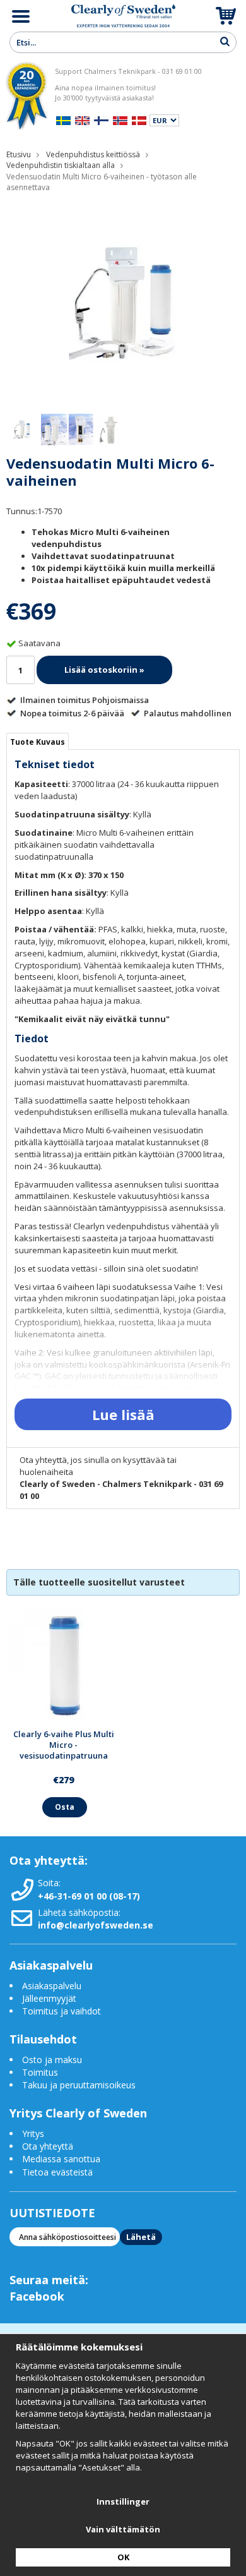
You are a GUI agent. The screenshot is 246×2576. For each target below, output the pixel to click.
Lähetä (141, 2237)
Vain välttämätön (123, 2529)
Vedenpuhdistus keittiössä (93, 154)
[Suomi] (101, 119)
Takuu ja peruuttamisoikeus (79, 2085)
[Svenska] (63, 119)
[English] (82, 119)
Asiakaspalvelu (52, 1986)
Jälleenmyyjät (49, 1998)
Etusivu (19, 154)
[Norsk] (120, 119)
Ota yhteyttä (48, 2146)
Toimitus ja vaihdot (61, 2011)
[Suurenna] (123, 302)
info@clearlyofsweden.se (96, 1925)
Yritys (33, 2134)
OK (123, 2557)
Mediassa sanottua (61, 2159)
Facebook (37, 2296)
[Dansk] (139, 119)
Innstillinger (123, 2501)
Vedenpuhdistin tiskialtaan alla (61, 165)
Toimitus (40, 2072)
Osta (65, 1807)
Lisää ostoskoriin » (104, 670)
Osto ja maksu (53, 2060)
